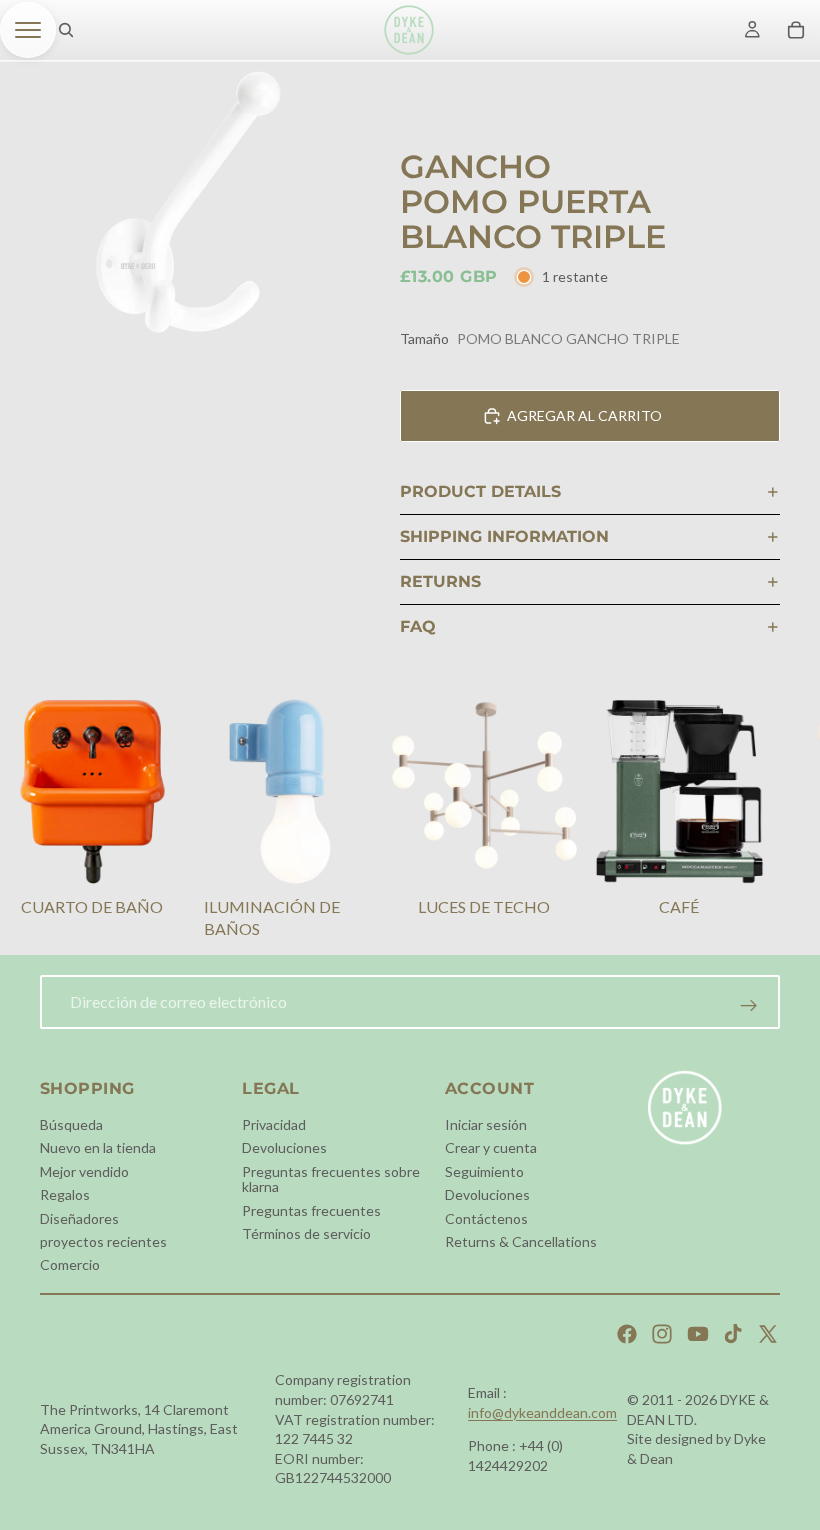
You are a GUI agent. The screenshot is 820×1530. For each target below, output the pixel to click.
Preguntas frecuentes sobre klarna (331, 1178)
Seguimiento (484, 1170)
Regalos (65, 1194)
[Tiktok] (733, 1334)
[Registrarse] (749, 1006)
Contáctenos (486, 1217)
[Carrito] (796, 30)
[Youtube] (698, 1334)
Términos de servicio (306, 1233)
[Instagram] (662, 1334)
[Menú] (28, 30)
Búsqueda (71, 1124)
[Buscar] (66, 30)
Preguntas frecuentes (311, 1209)
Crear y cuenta (491, 1147)
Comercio (70, 1264)
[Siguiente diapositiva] (756, 822)
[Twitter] (768, 1334)
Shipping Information (504, 536)
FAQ (418, 626)
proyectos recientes (103, 1241)
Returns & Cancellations (521, 1241)
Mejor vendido (84, 1170)
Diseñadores (79, 1217)
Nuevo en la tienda (98, 1147)
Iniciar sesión (486, 1124)
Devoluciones (284, 1147)
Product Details (480, 491)
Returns (440, 581)
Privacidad (274, 1124)
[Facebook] (627, 1334)
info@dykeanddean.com (542, 1412)
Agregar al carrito (584, 415)
